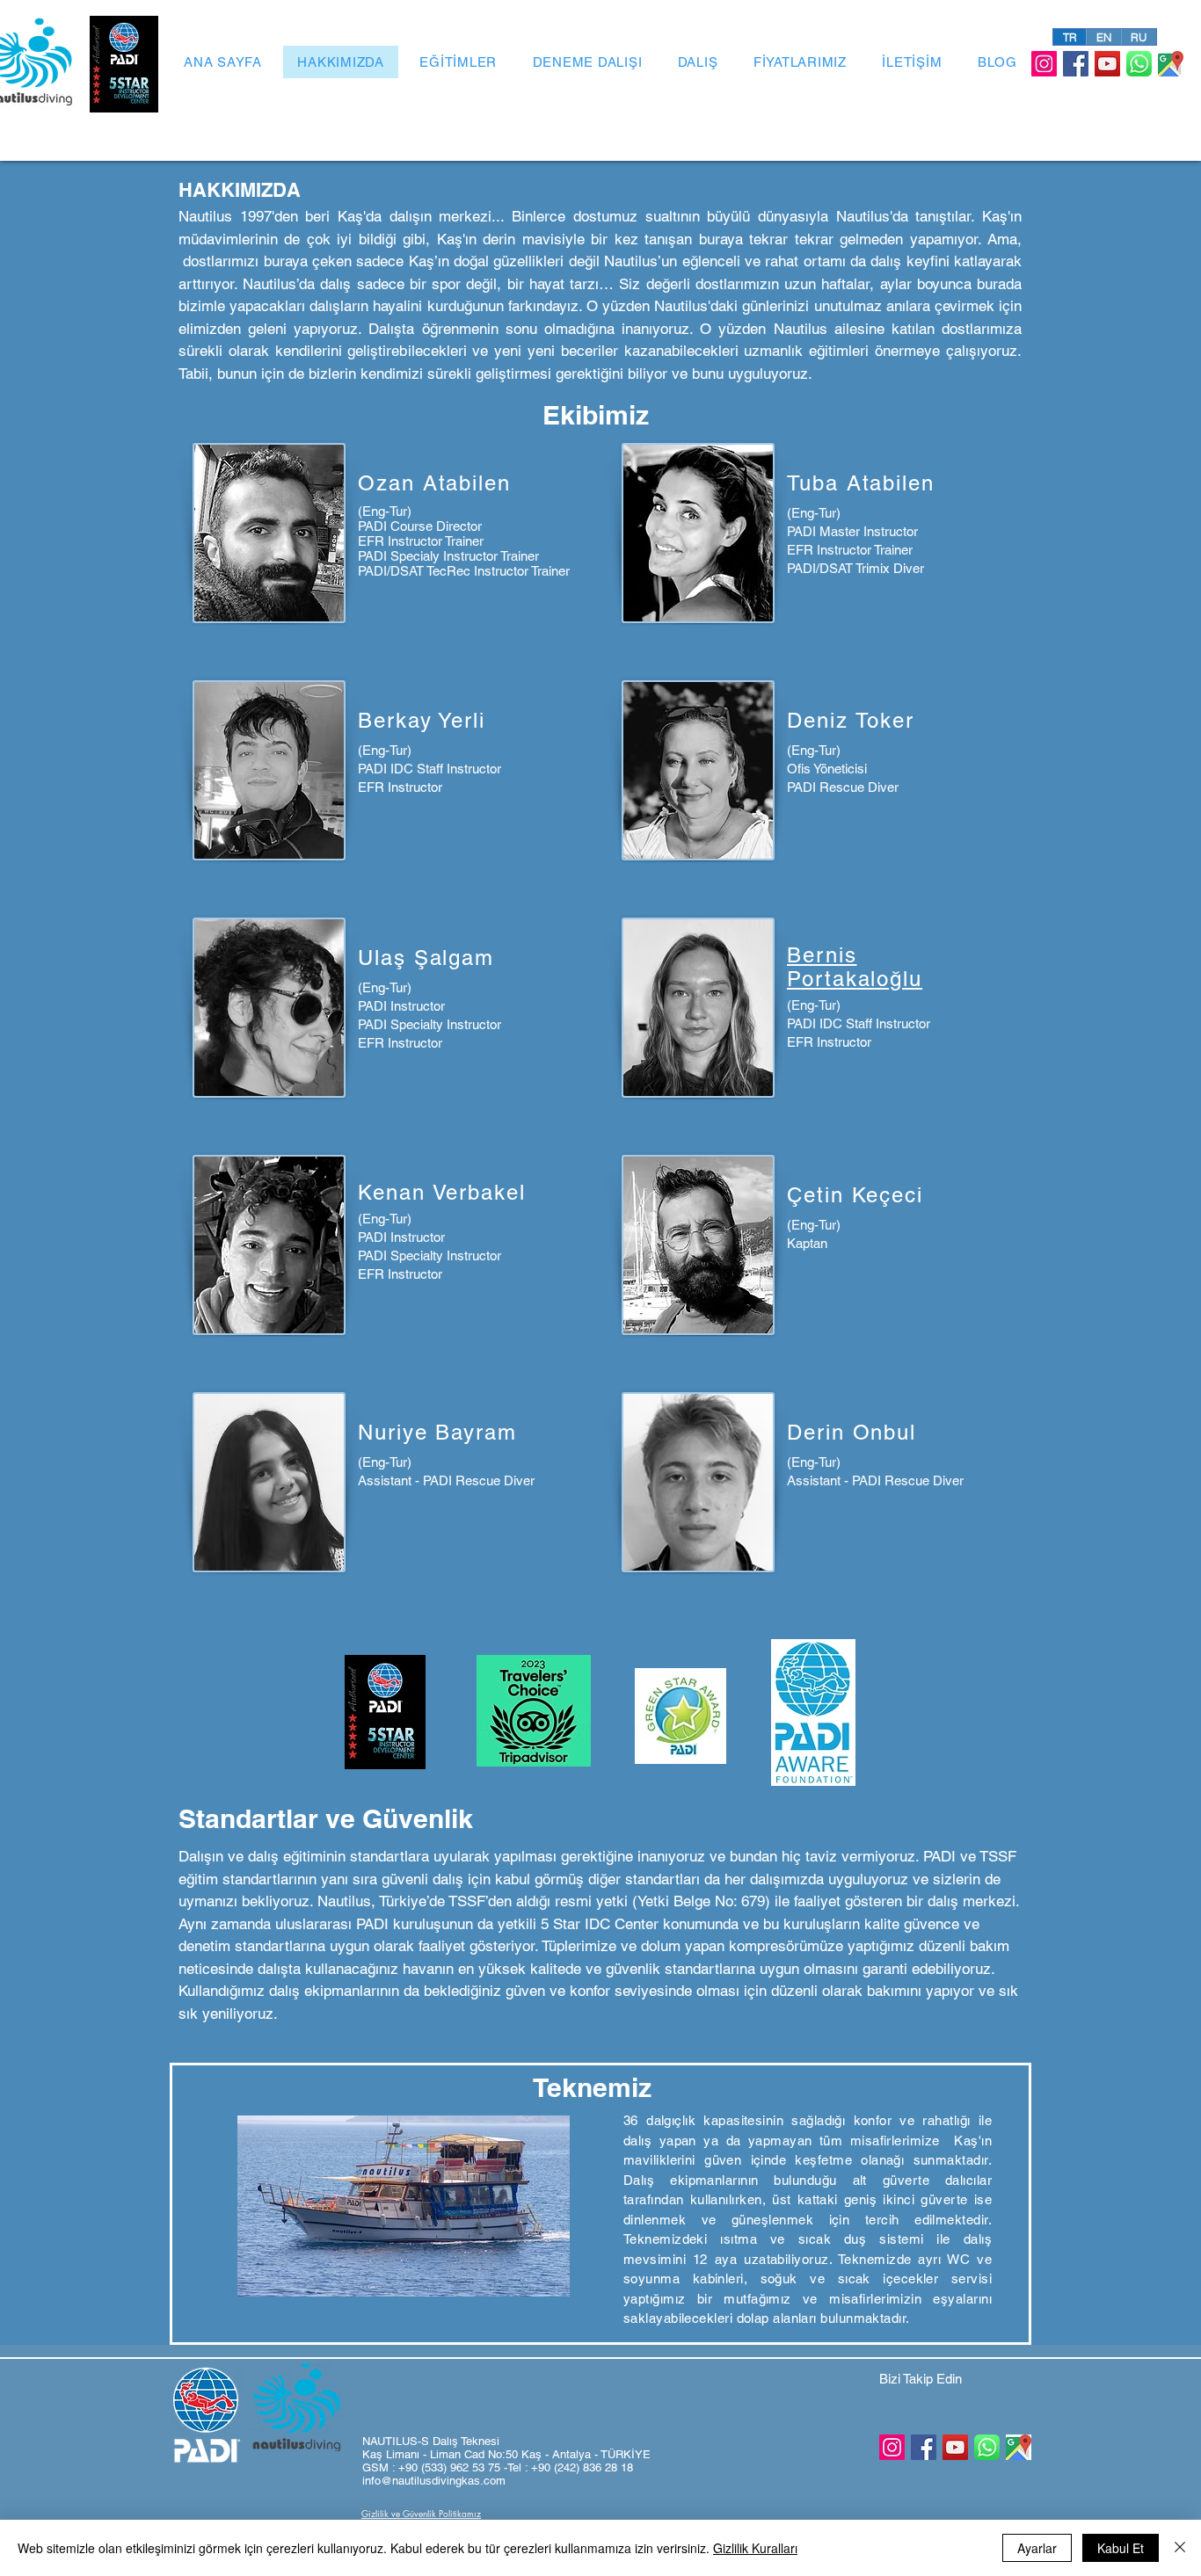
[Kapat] (1180, 2548)
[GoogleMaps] (1171, 64)
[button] (681, 1716)
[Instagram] (1044, 64)
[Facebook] (1076, 64)
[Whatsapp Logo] (1139, 64)
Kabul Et (1121, 2548)
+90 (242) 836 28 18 (582, 2467)
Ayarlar (1037, 2548)
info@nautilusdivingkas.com (434, 2481)
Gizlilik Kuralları (755, 2548)
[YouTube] (1107, 64)
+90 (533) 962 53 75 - (453, 2467)
